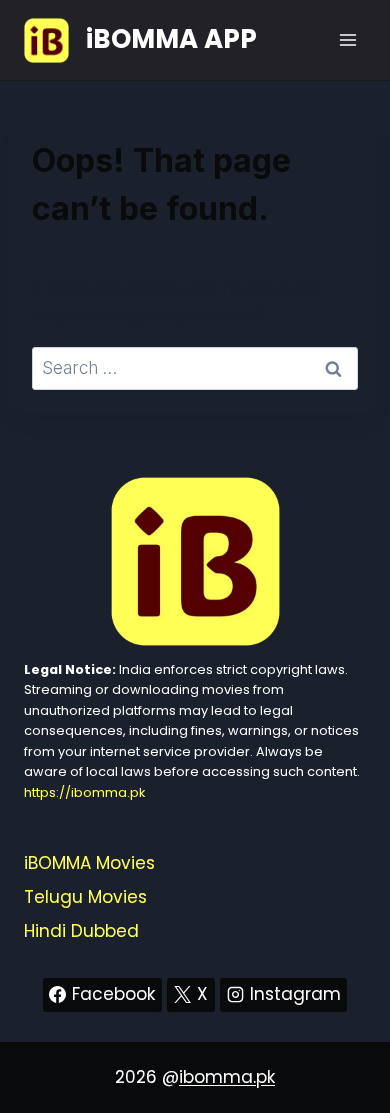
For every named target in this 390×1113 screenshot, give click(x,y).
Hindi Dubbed (81, 931)
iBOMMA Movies (89, 863)
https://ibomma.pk (84, 792)
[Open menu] (347, 39)
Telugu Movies (85, 897)
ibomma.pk (227, 1077)
